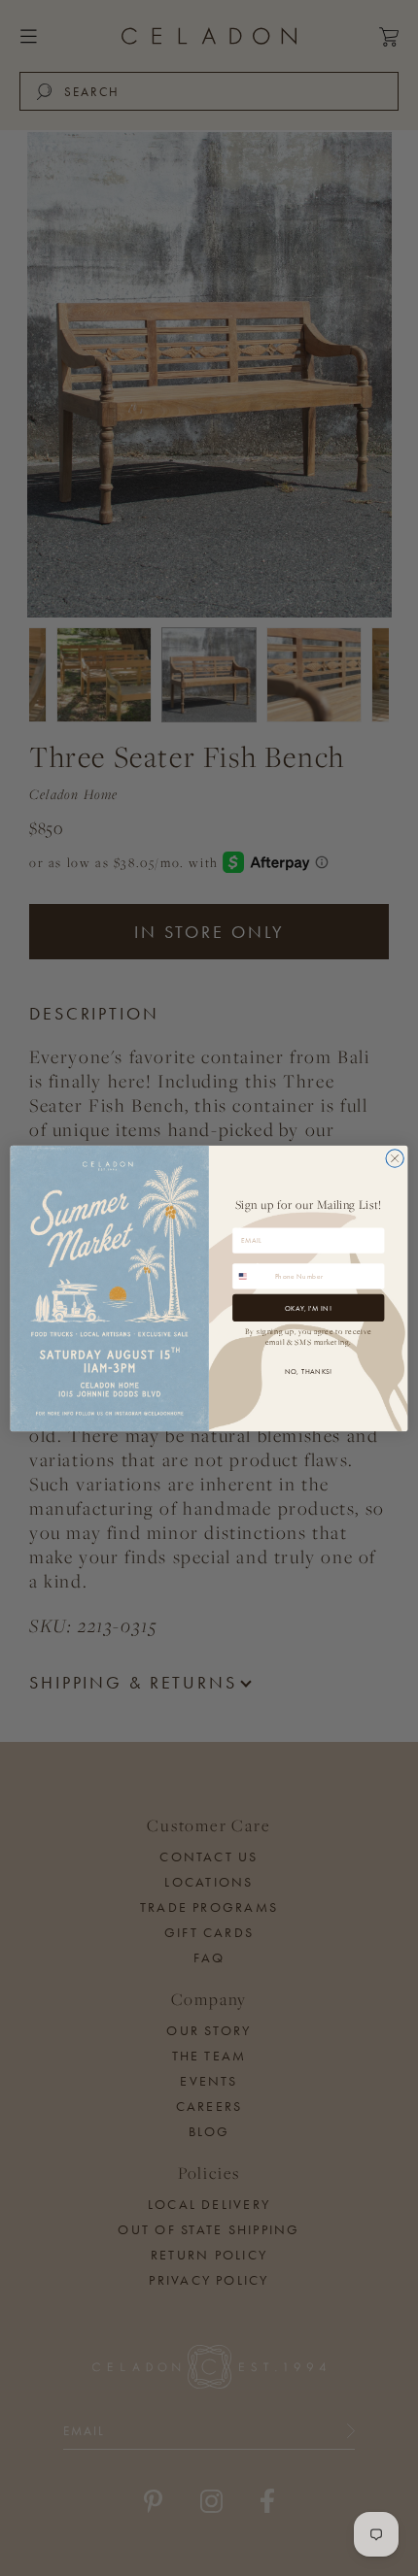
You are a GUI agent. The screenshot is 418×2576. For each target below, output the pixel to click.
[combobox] (252, 1275)
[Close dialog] (395, 1157)
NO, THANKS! (309, 1371)
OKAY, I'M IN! (308, 1306)
